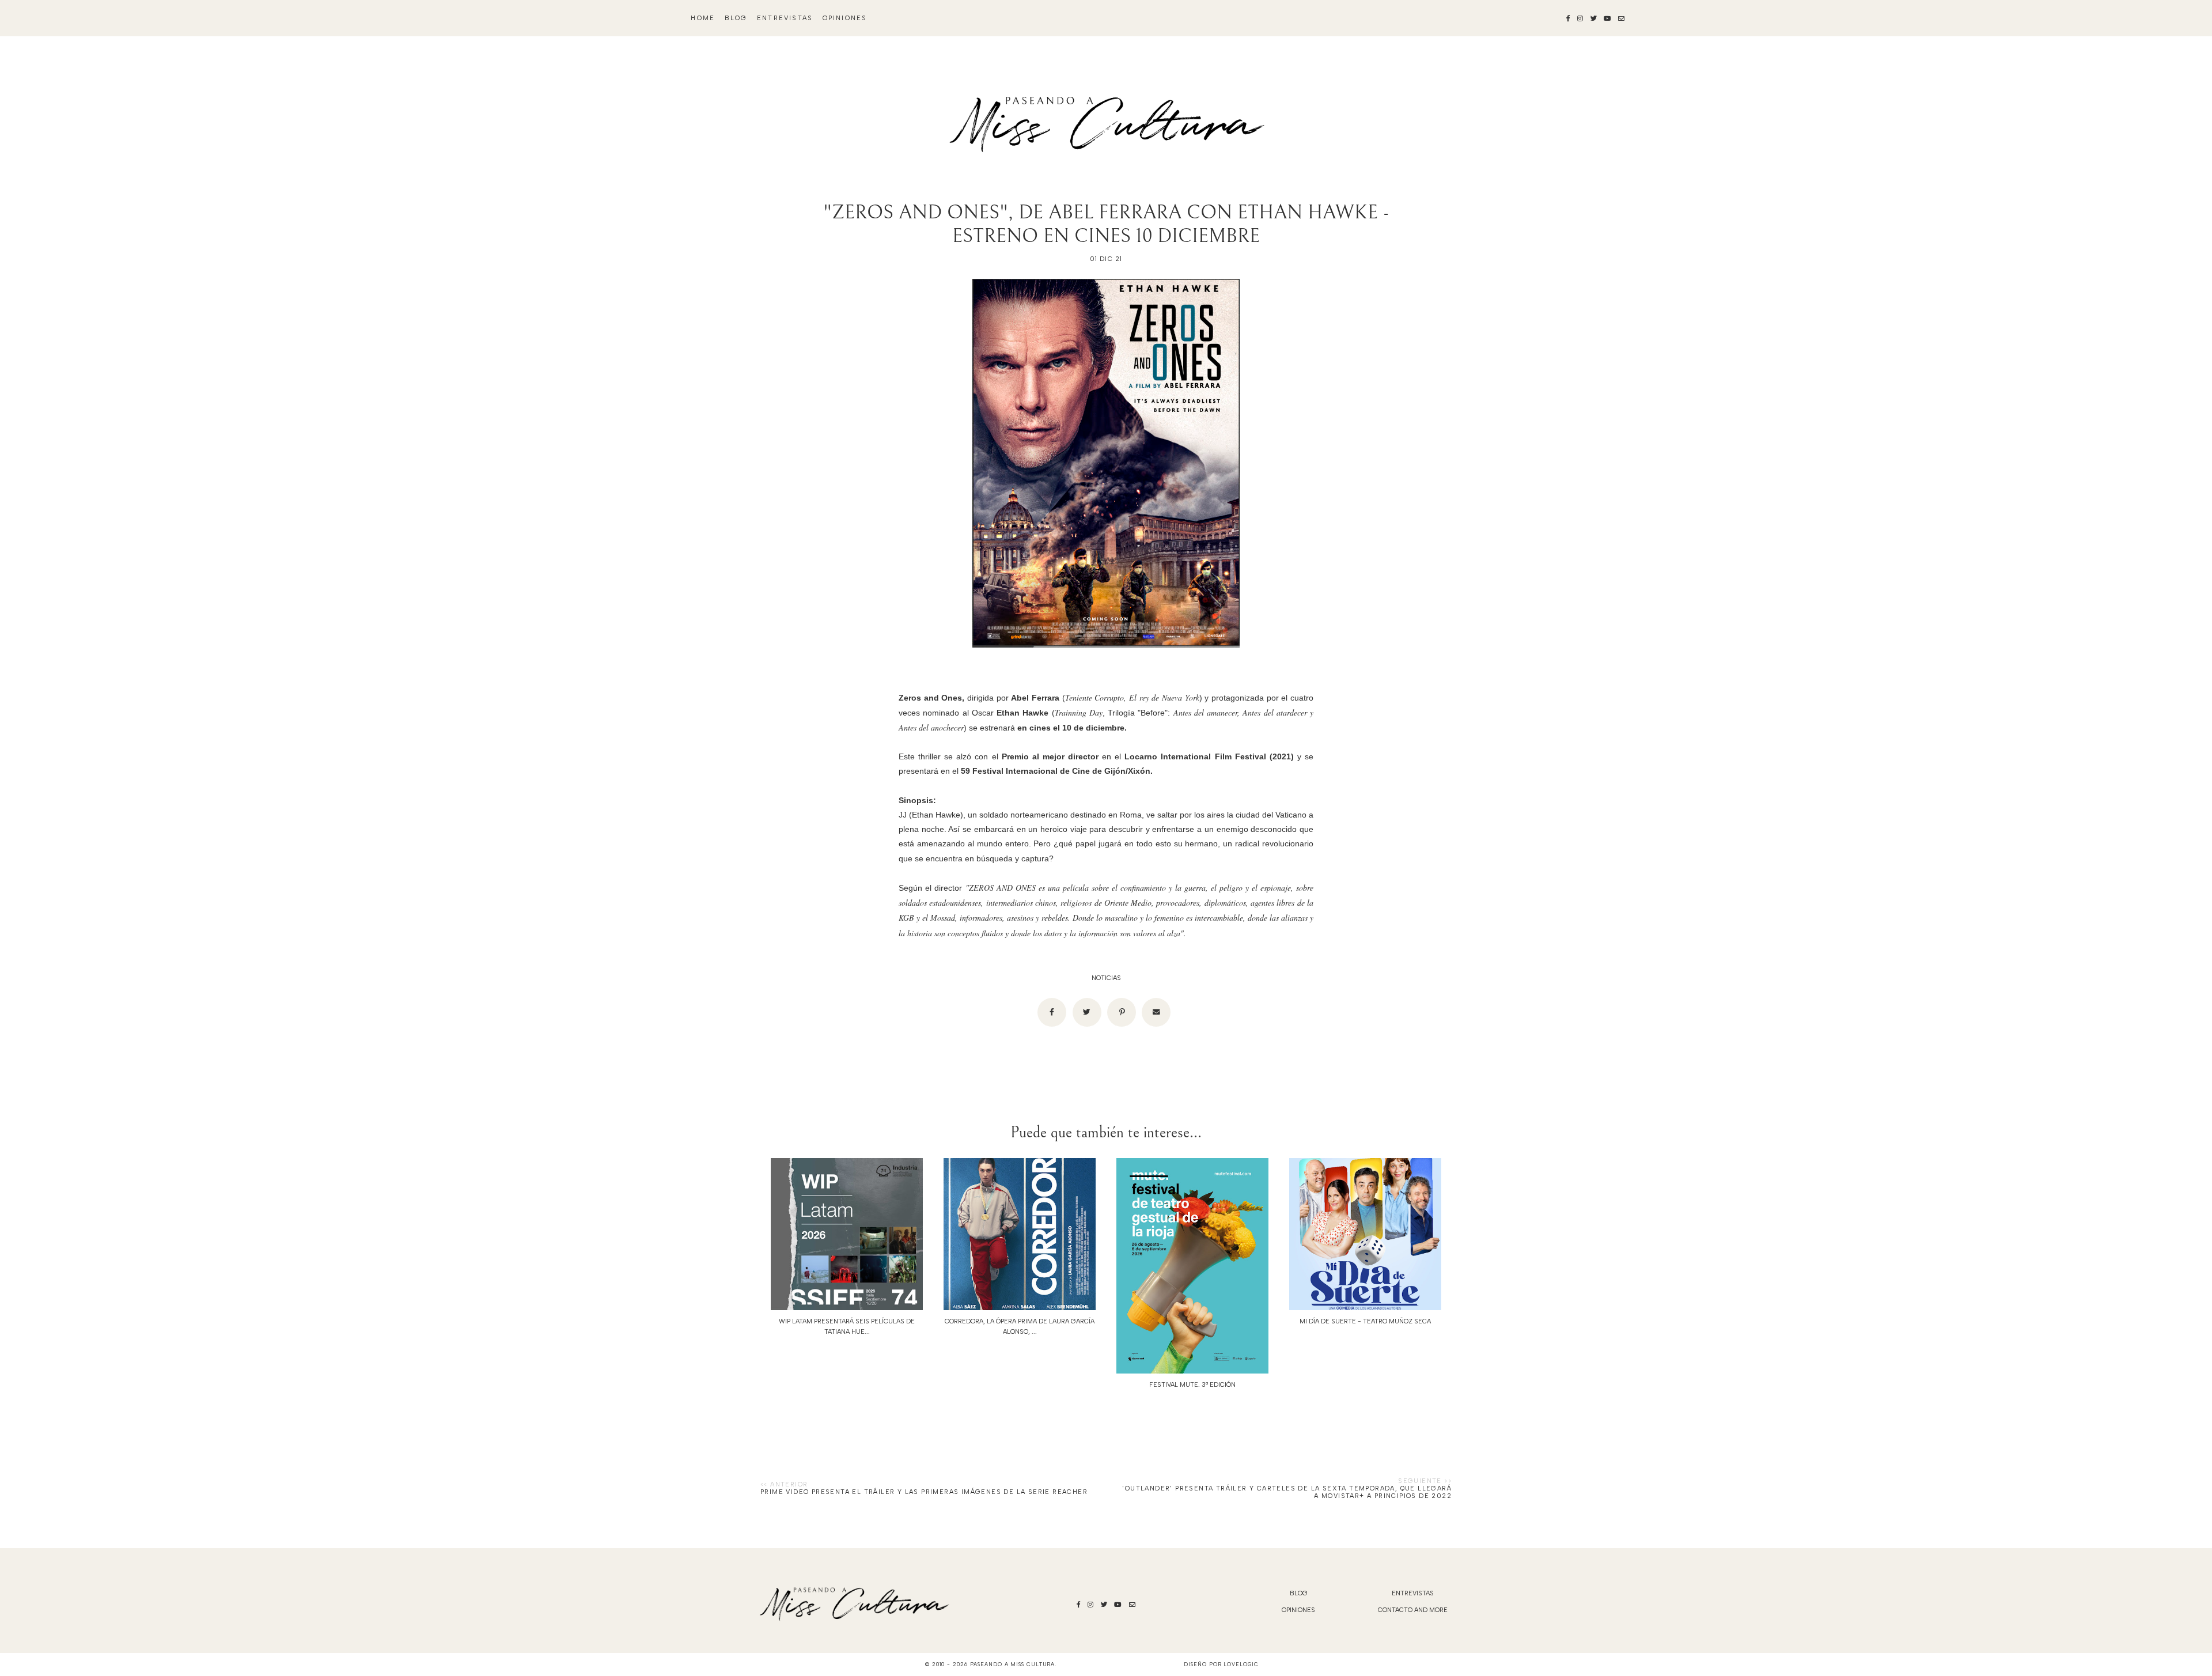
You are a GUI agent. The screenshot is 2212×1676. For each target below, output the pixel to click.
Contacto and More (1413, 1610)
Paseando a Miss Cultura (1013, 1664)
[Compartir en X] (1087, 1012)
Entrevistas (785, 18)
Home (703, 18)
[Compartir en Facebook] (1052, 1012)
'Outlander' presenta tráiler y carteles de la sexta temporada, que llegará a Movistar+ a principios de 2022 (1287, 1492)
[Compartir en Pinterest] (1122, 1012)
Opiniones (845, 18)
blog (736, 18)
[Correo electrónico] (1156, 1012)
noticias (1106, 978)
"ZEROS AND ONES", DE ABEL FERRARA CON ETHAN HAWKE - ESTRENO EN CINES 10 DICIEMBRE (1106, 224)
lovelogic (1241, 1664)
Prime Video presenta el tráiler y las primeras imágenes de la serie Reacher (924, 1492)
